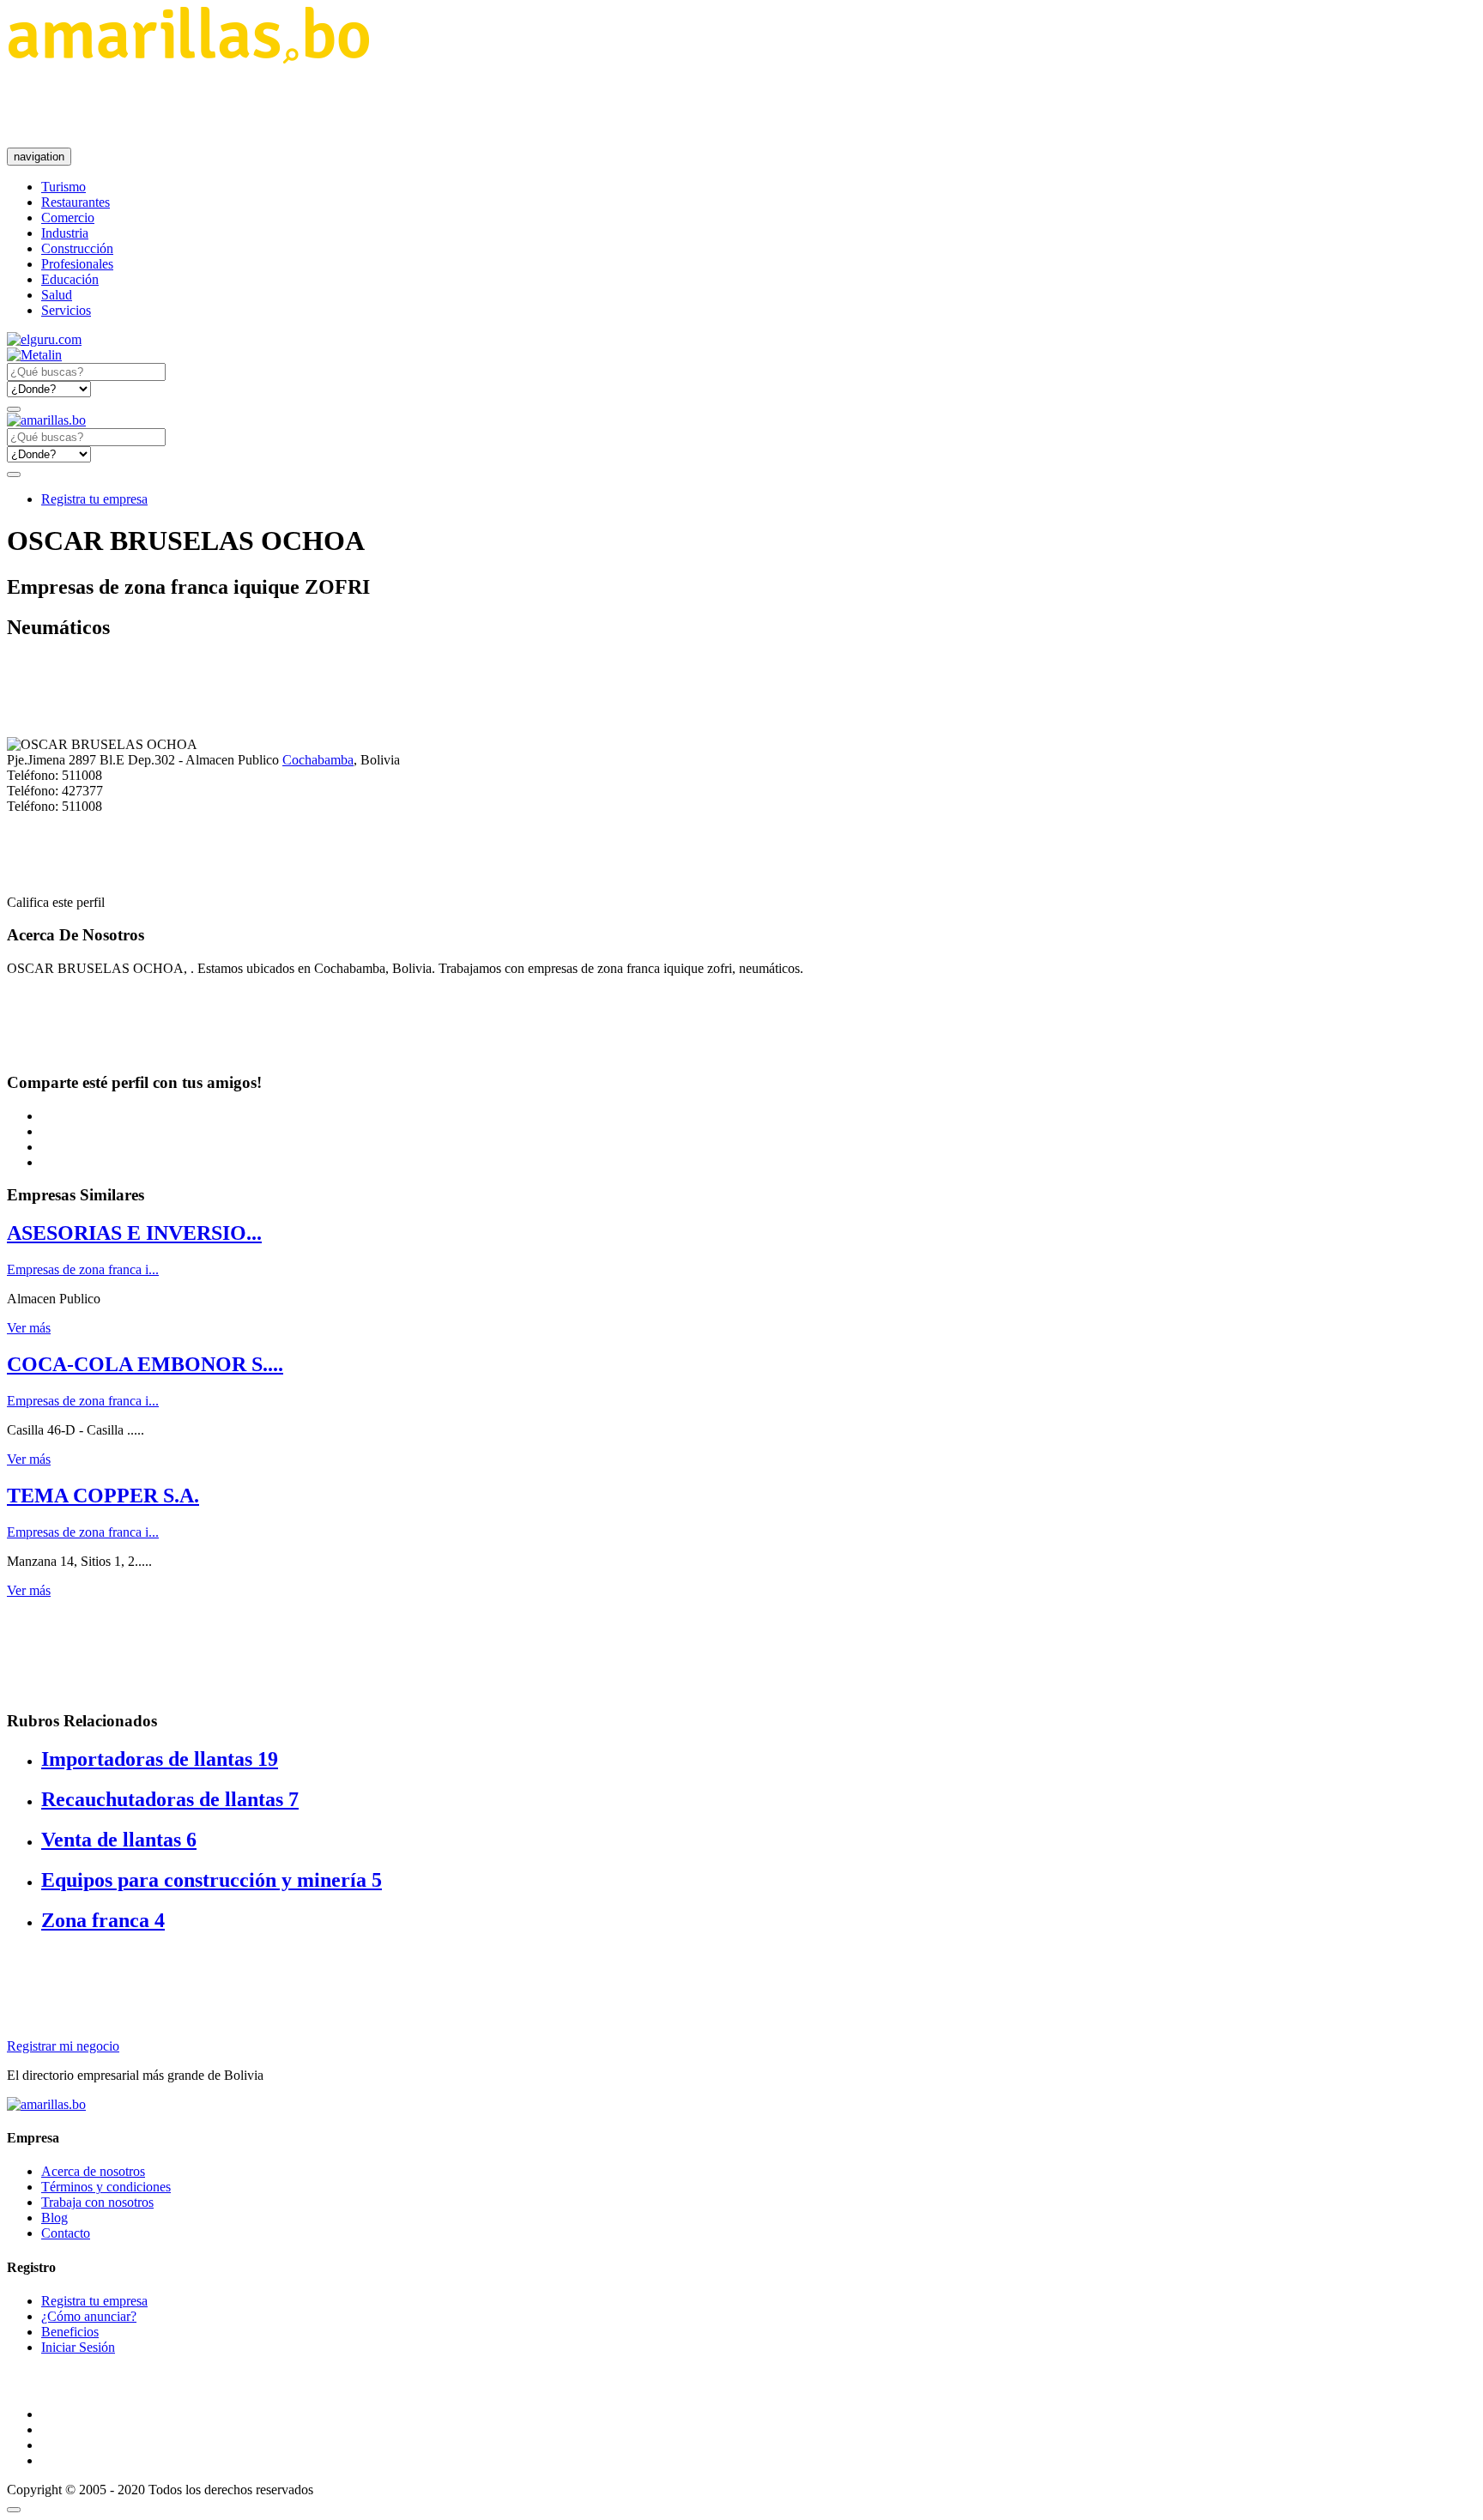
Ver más (29, 1328)
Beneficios (70, 2332)
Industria (65, 233)
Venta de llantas (119, 1840)
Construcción (77, 248)
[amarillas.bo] (46, 2104)
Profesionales (77, 264)
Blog (54, 2218)
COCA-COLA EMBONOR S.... (145, 1364)
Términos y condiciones (106, 2187)
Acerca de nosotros (93, 2171)
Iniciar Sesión (78, 2347)
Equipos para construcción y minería (212, 1880)
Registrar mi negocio (63, 2046)
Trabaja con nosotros (97, 2202)
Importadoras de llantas (160, 1759)
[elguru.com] (44, 339)
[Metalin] (34, 355)
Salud (57, 295)
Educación (70, 279)
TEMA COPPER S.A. (103, 1496)
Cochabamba (318, 760)
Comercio (68, 218)
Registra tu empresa (94, 499)
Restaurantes (76, 202)
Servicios (66, 310)
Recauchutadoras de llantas (170, 1799)
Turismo (64, 187)
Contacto (66, 2233)
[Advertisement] (319, 106)
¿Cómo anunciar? (89, 2316)
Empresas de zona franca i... (83, 1269)
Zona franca (103, 1920)
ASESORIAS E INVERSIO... (134, 1233)
